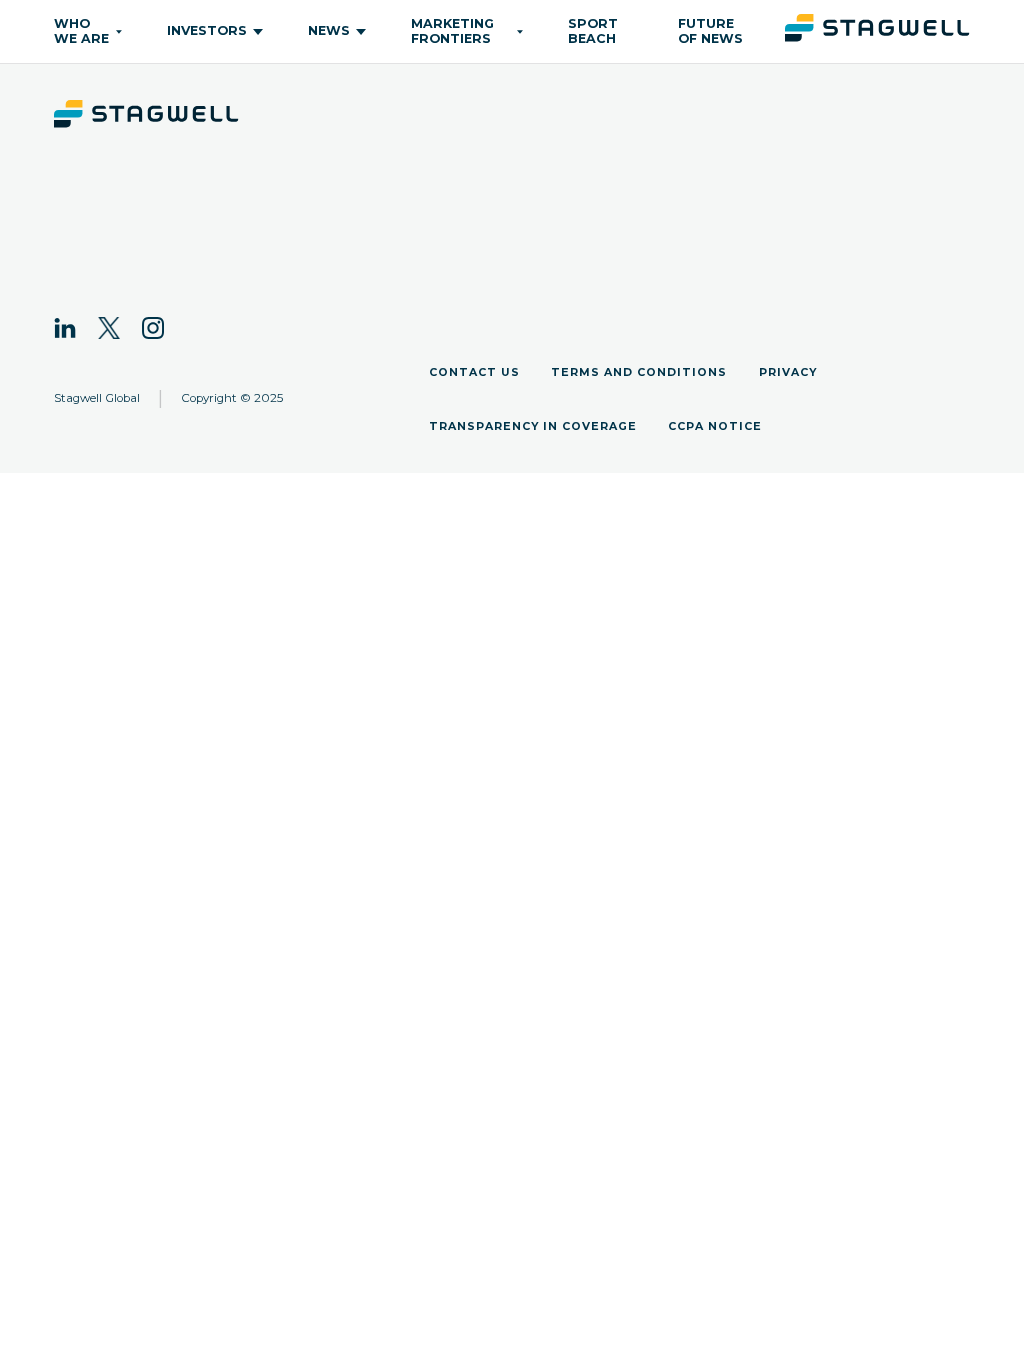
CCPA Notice (715, 426)
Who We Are (81, 30)
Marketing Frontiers (452, 30)
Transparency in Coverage (533, 426)
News (329, 30)
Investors (207, 30)
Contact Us (474, 372)
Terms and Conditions (639, 372)
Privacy (788, 372)
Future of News (710, 30)
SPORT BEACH (593, 30)
